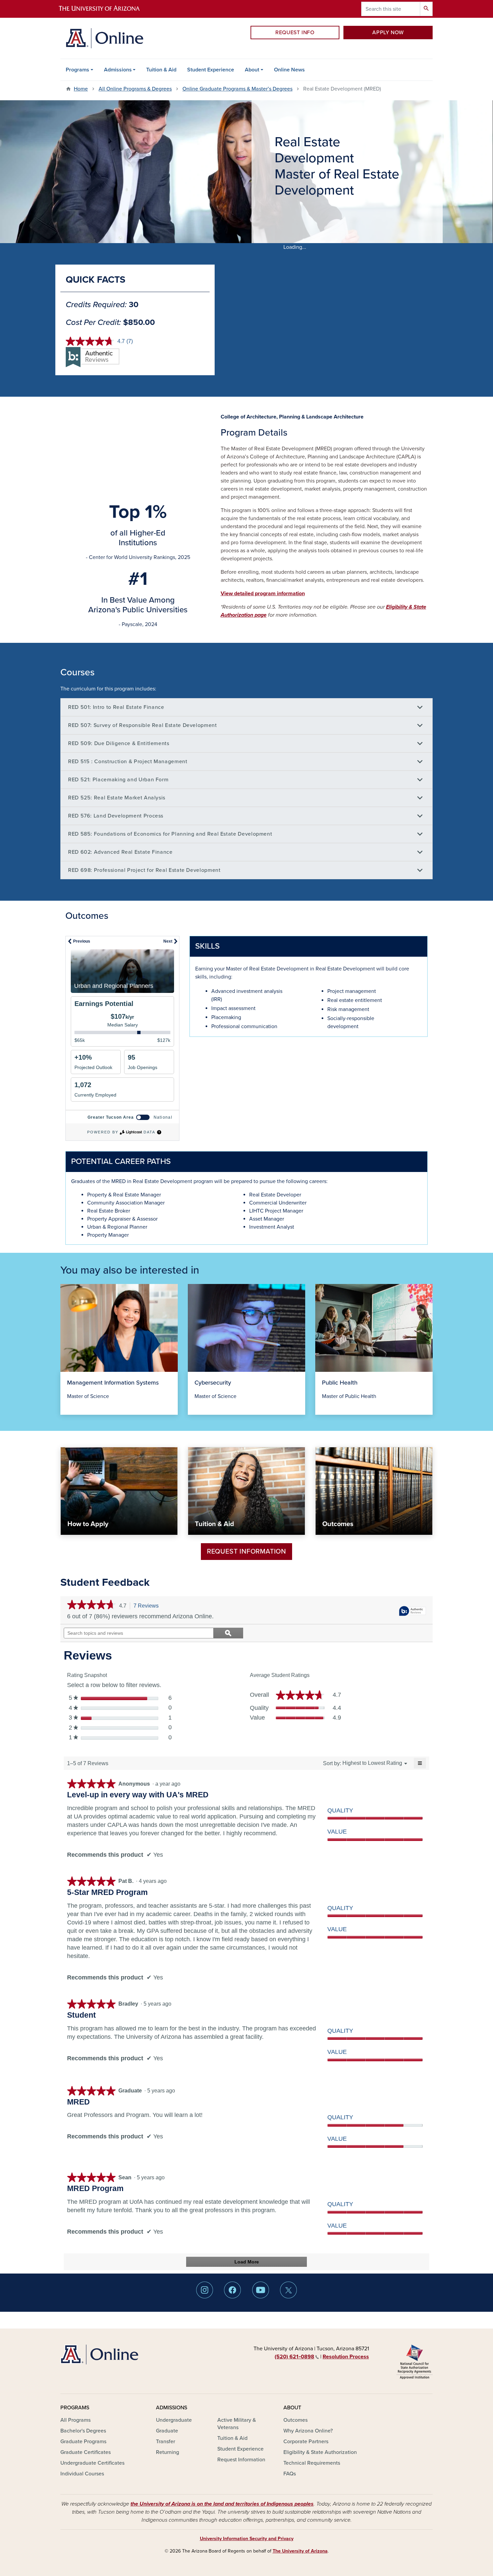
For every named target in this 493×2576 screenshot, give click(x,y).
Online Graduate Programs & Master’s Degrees (237, 89)
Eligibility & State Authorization (320, 2452)
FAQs (290, 2474)
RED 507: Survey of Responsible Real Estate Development (143, 725)
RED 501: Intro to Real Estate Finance (116, 707)
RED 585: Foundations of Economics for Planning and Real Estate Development (170, 834)
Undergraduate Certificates (92, 2463)
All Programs (75, 2420)
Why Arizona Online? (308, 2431)
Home (81, 89)
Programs (77, 70)
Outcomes (295, 2420)
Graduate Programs (83, 2442)
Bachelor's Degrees (83, 2431)
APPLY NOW (388, 33)
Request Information (246, 1552)
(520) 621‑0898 (294, 2357)
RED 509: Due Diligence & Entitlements (119, 743)
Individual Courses (82, 2474)
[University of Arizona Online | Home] (104, 38)
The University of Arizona (300, 2551)
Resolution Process (346, 2357)
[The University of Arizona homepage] (105, 9)
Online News (289, 70)
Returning (168, 2452)
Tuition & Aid (161, 70)
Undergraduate (174, 2420)
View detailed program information (263, 594)
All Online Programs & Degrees (135, 89)
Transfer (166, 2442)
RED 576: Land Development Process (116, 816)
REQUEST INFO (295, 33)
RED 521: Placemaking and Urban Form (118, 780)
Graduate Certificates (86, 2452)
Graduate (167, 2431)
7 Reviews (148, 1606)
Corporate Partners (306, 2442)
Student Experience (211, 70)
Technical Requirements (312, 2463)
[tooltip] (413, 1611)
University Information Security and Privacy (247, 2539)
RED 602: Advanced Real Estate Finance (120, 852)
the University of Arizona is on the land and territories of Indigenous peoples (222, 2504)
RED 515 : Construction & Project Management (128, 762)
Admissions (118, 70)
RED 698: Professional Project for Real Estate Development (144, 870)
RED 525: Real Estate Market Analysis (117, 798)
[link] (91, 1606)
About (252, 70)
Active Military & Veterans (237, 2424)
